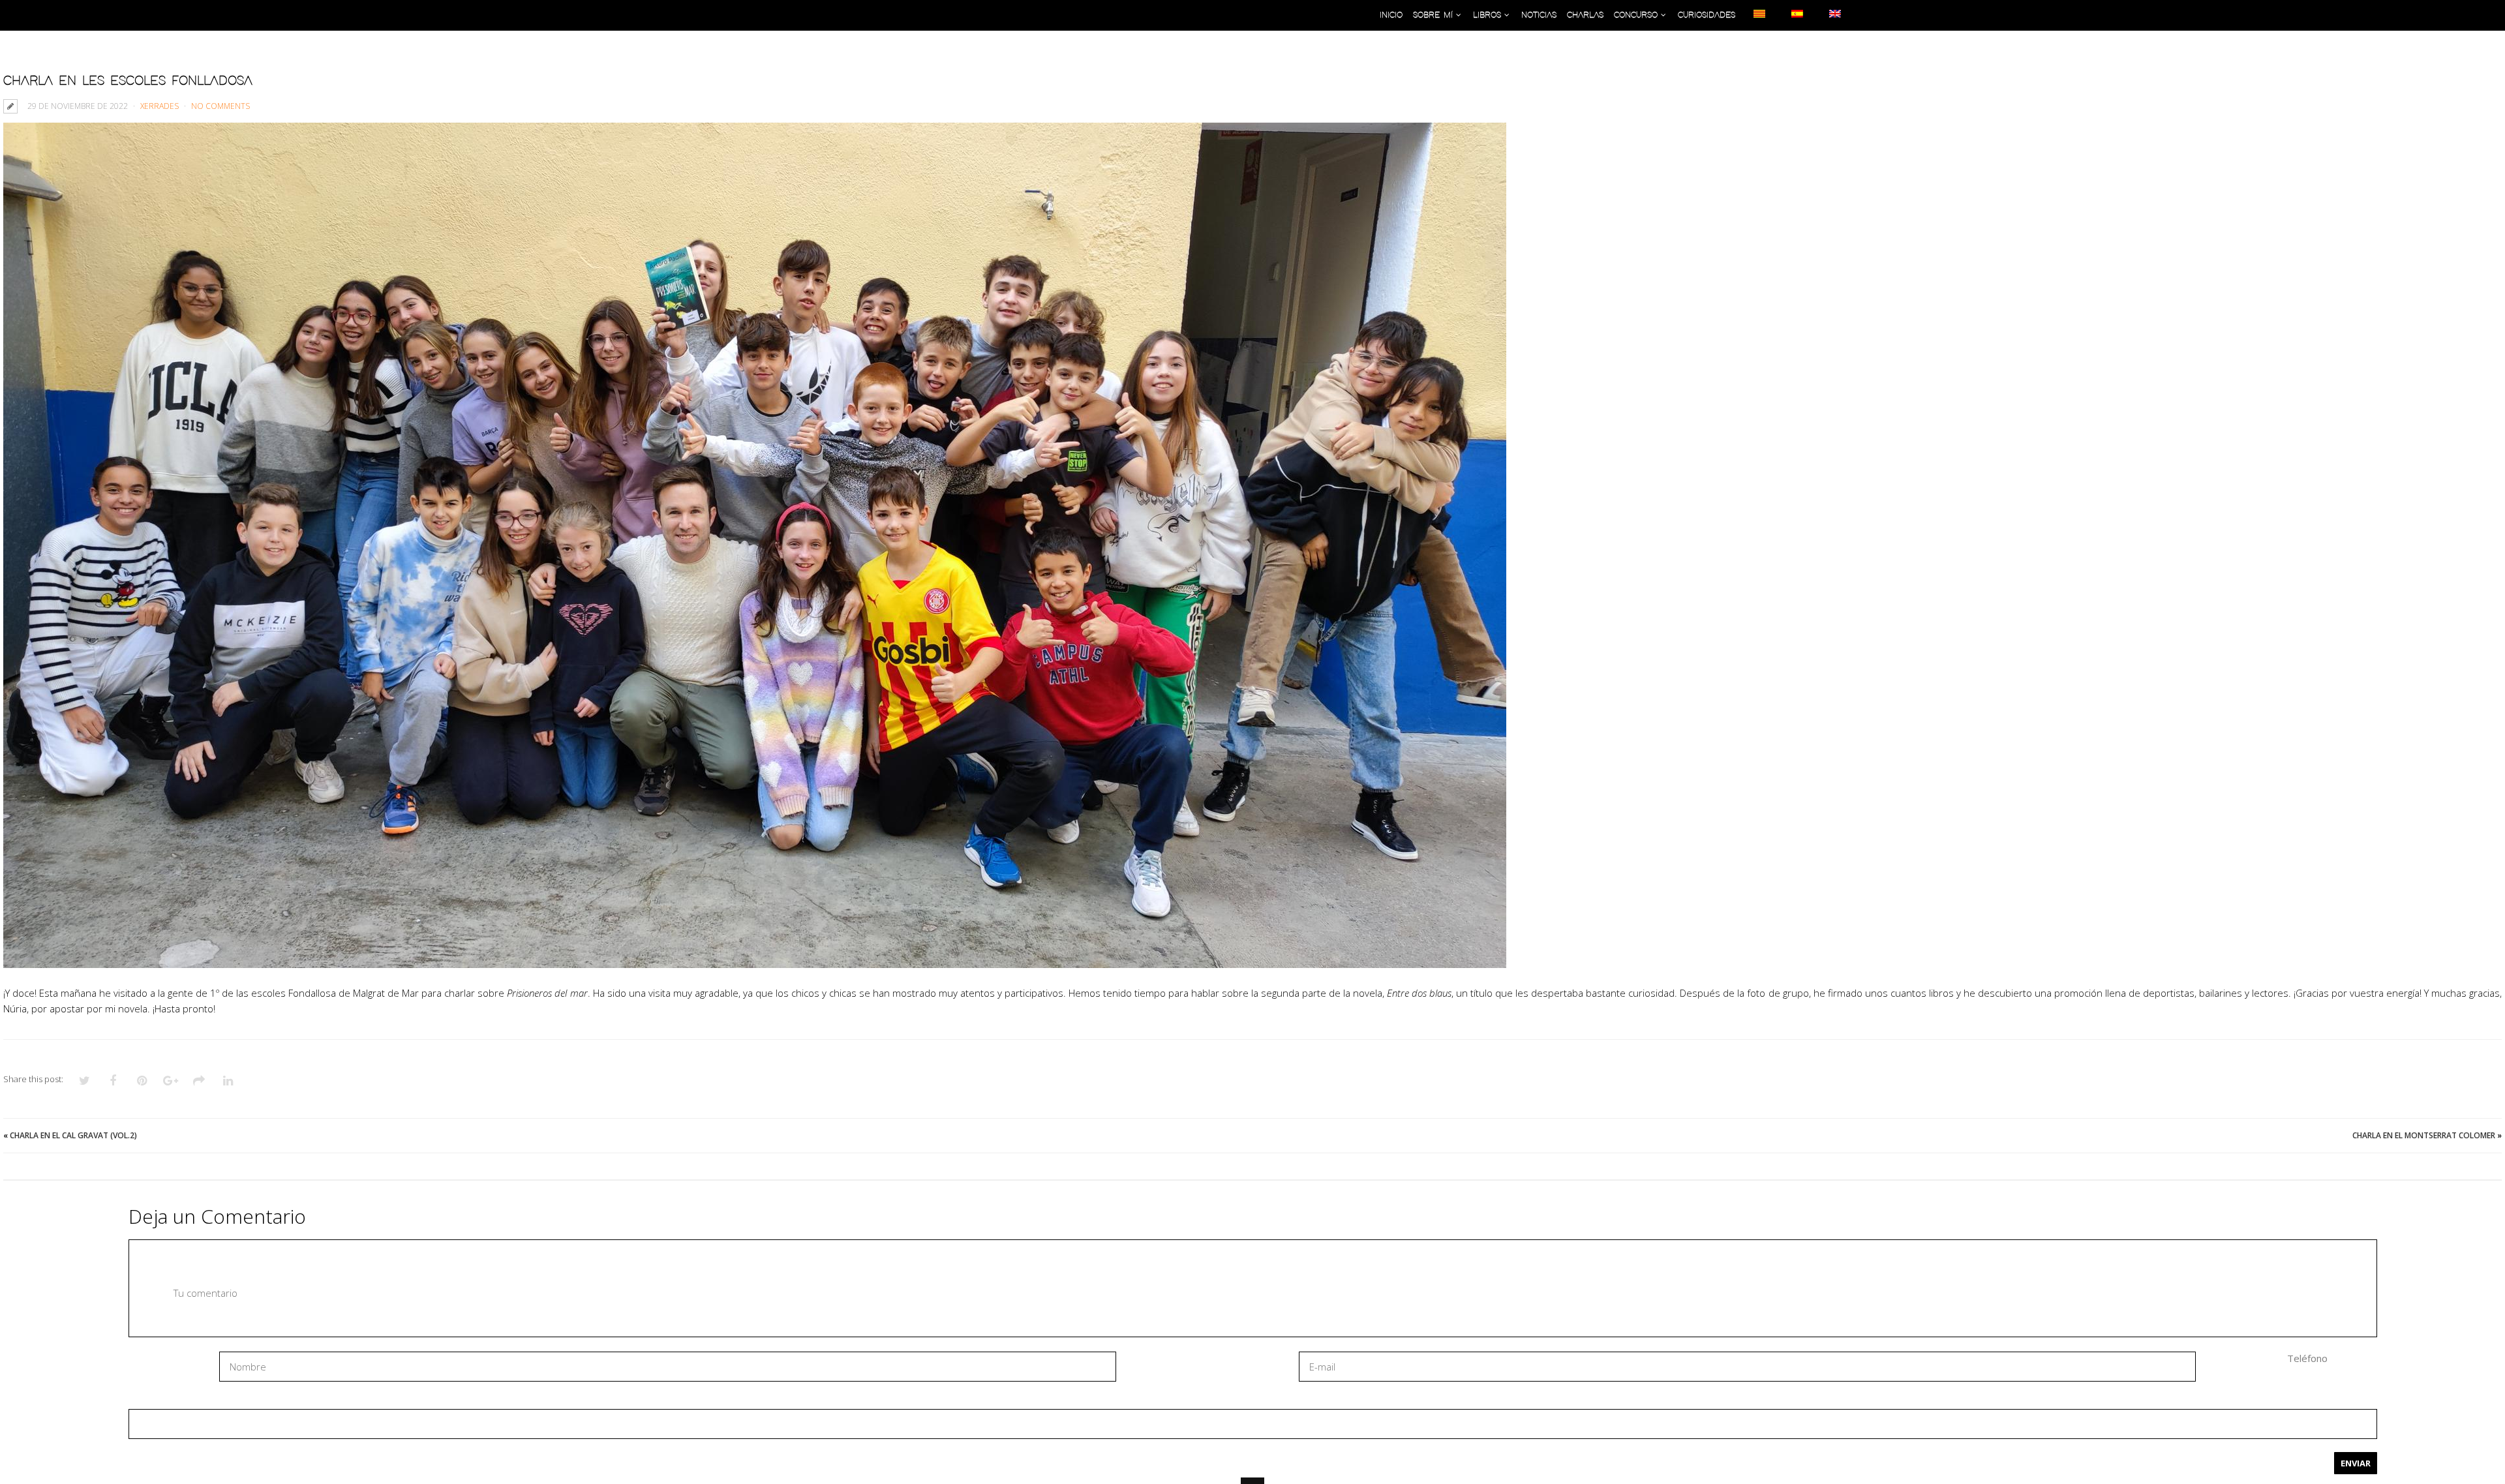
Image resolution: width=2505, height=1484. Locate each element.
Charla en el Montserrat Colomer (2424, 1135)
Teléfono (2307, 1358)
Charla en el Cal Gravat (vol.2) (73, 1135)
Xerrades (159, 106)
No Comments (220, 106)
